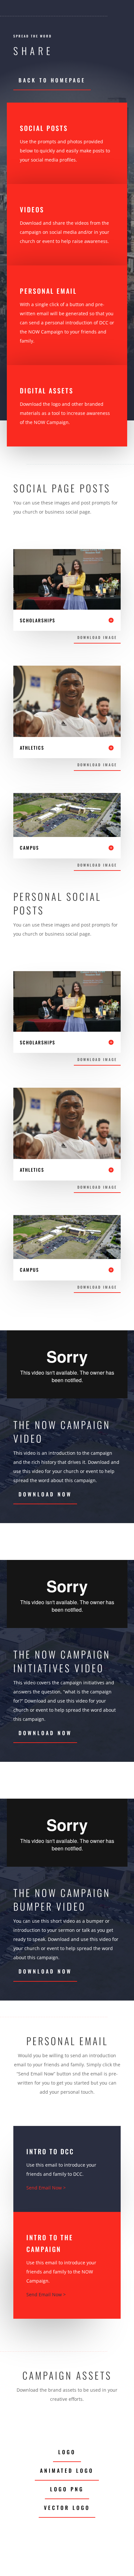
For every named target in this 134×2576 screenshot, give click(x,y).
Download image (97, 637)
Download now (45, 1494)
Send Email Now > (46, 2188)
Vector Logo (67, 2508)
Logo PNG (67, 2489)
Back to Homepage (52, 80)
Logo (67, 2452)
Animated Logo (67, 2470)
